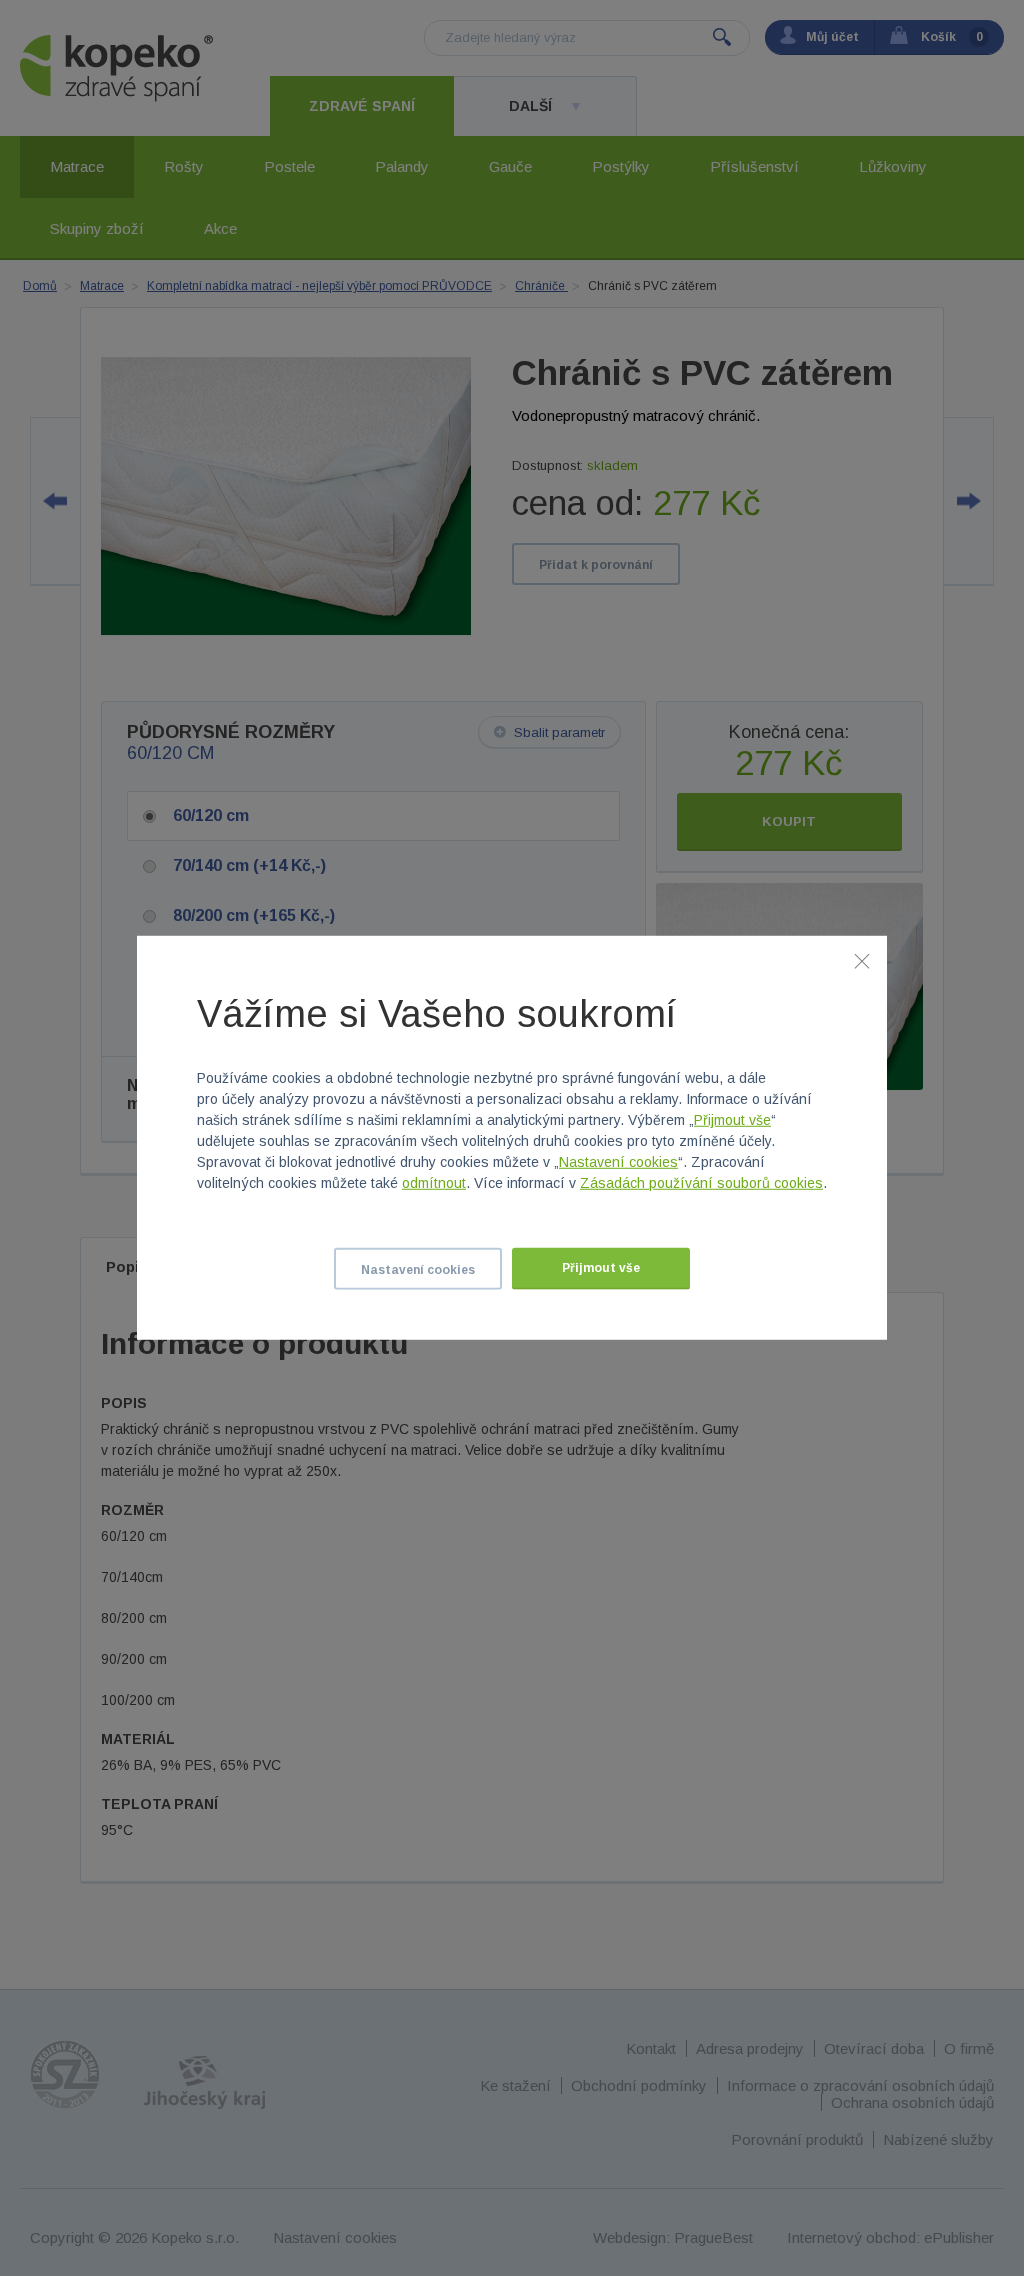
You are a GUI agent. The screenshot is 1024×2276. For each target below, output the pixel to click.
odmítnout (434, 1183)
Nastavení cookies (618, 1162)
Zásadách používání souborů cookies (701, 1183)
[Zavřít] (862, 961)
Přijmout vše (732, 1120)
